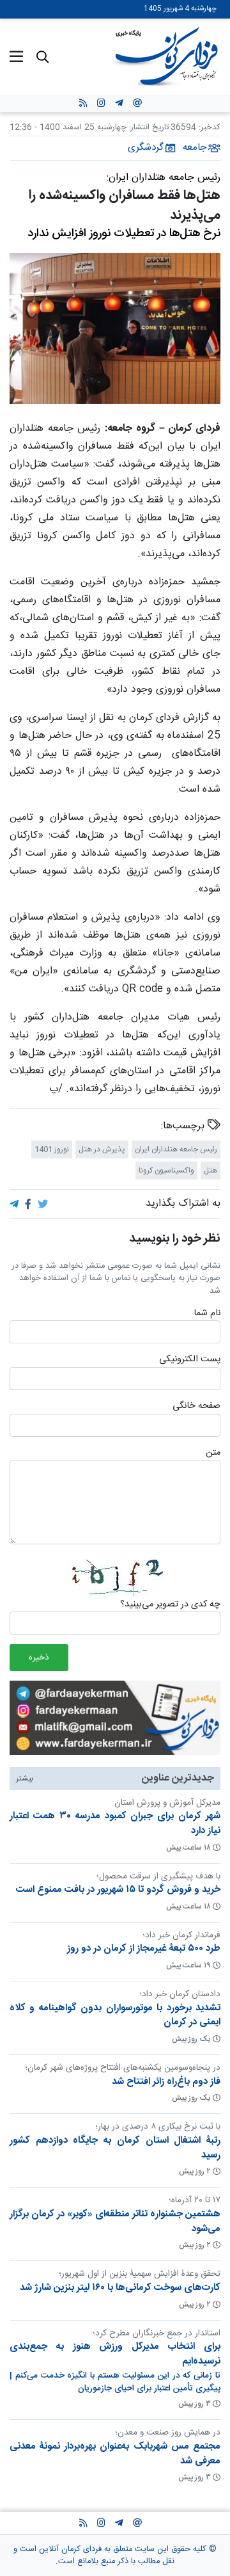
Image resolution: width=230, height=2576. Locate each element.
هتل (211, 1170)
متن (213, 1453)
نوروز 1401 (52, 1149)
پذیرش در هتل (102, 1149)
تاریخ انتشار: (148, 128)
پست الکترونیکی (190, 1360)
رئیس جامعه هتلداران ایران (176, 1149)
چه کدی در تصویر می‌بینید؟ (170, 1605)
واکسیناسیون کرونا (166, 1170)
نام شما (207, 1314)
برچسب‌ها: (184, 1126)
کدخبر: (210, 128)
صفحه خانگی (196, 1407)
